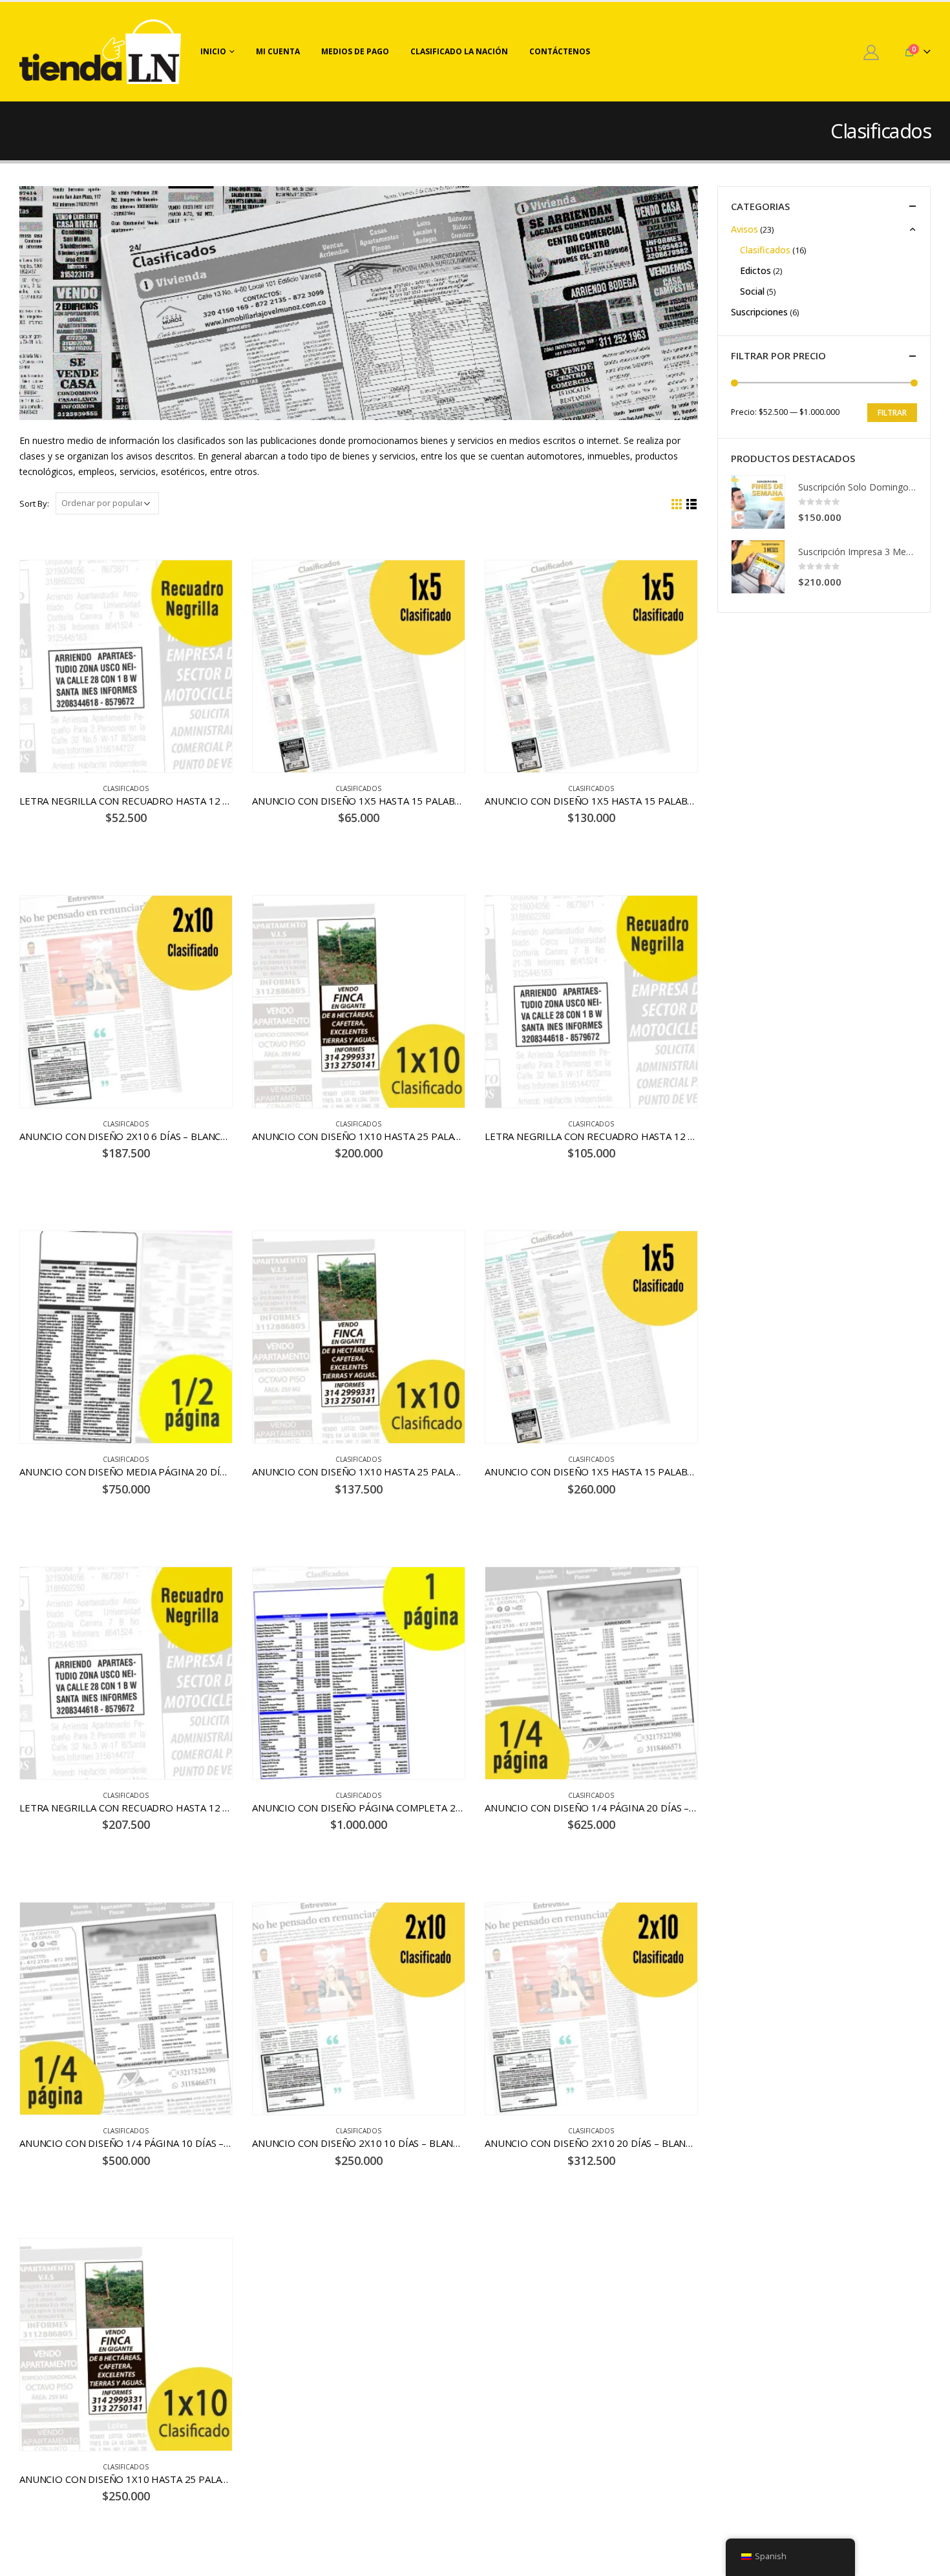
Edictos (755, 270)
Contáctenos (560, 51)
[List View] (692, 504)
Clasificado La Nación (459, 51)
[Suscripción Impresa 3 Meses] (758, 567)
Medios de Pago (355, 51)
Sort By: (34, 503)
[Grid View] (677, 504)
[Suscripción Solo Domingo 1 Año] (758, 502)
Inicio (213, 51)
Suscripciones (759, 312)
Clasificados (126, 788)
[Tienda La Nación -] (100, 52)
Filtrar (892, 413)
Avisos (744, 229)
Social (752, 291)
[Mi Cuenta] (871, 52)
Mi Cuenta (278, 51)
